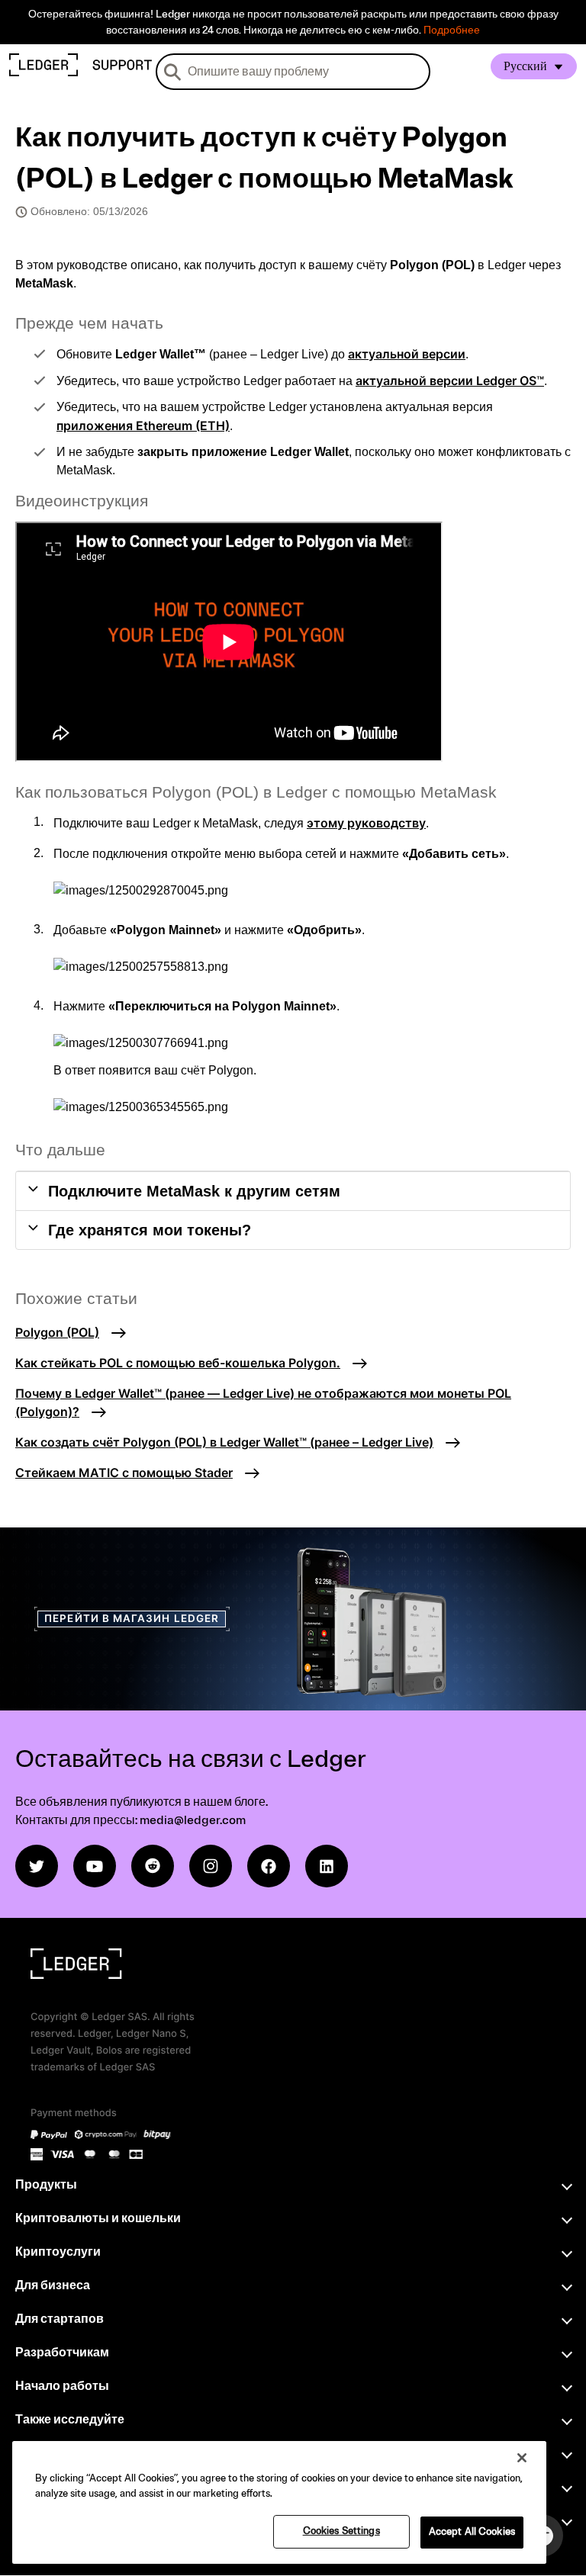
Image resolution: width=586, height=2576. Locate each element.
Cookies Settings (341, 2531)
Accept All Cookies (472, 2532)
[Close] (522, 2458)
